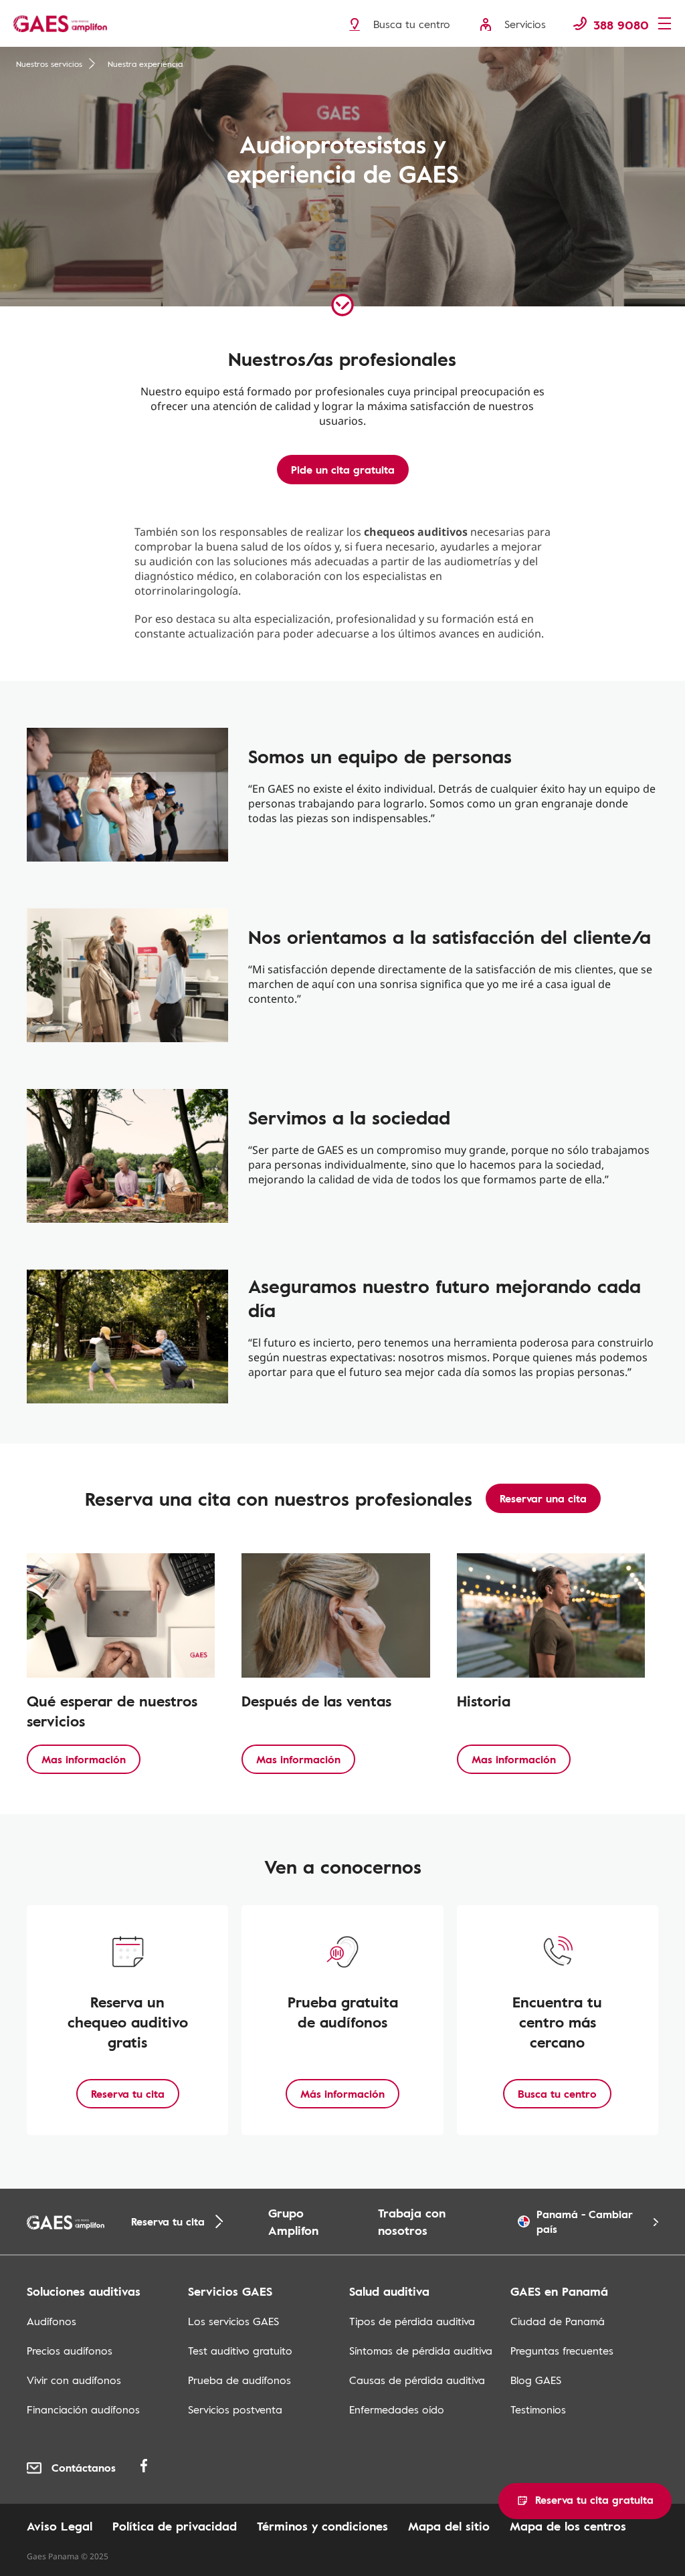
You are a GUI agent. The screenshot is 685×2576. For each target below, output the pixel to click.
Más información (342, 2094)
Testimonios (538, 2409)
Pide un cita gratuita (343, 470)
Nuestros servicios (49, 64)
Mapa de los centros (568, 2526)
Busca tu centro (557, 2094)
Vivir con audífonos (74, 2380)
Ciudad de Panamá (558, 2321)
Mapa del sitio (449, 2526)
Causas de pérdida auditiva (417, 2380)
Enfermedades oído (397, 2409)
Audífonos (52, 2321)
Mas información (84, 1759)
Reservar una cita (543, 1498)
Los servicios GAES (233, 2321)
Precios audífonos (70, 2351)
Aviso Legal (60, 2526)
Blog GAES (536, 2380)
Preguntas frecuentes (562, 2351)
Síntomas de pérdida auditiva (421, 2351)
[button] (585, 2501)
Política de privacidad (175, 2526)
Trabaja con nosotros (412, 2221)
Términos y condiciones (322, 2526)
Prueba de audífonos (239, 2380)
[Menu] (668, 25)
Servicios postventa (235, 2409)
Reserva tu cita (128, 2094)
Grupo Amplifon (293, 2221)
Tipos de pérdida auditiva (412, 2321)
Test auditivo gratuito (240, 2351)
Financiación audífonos (83, 2409)
